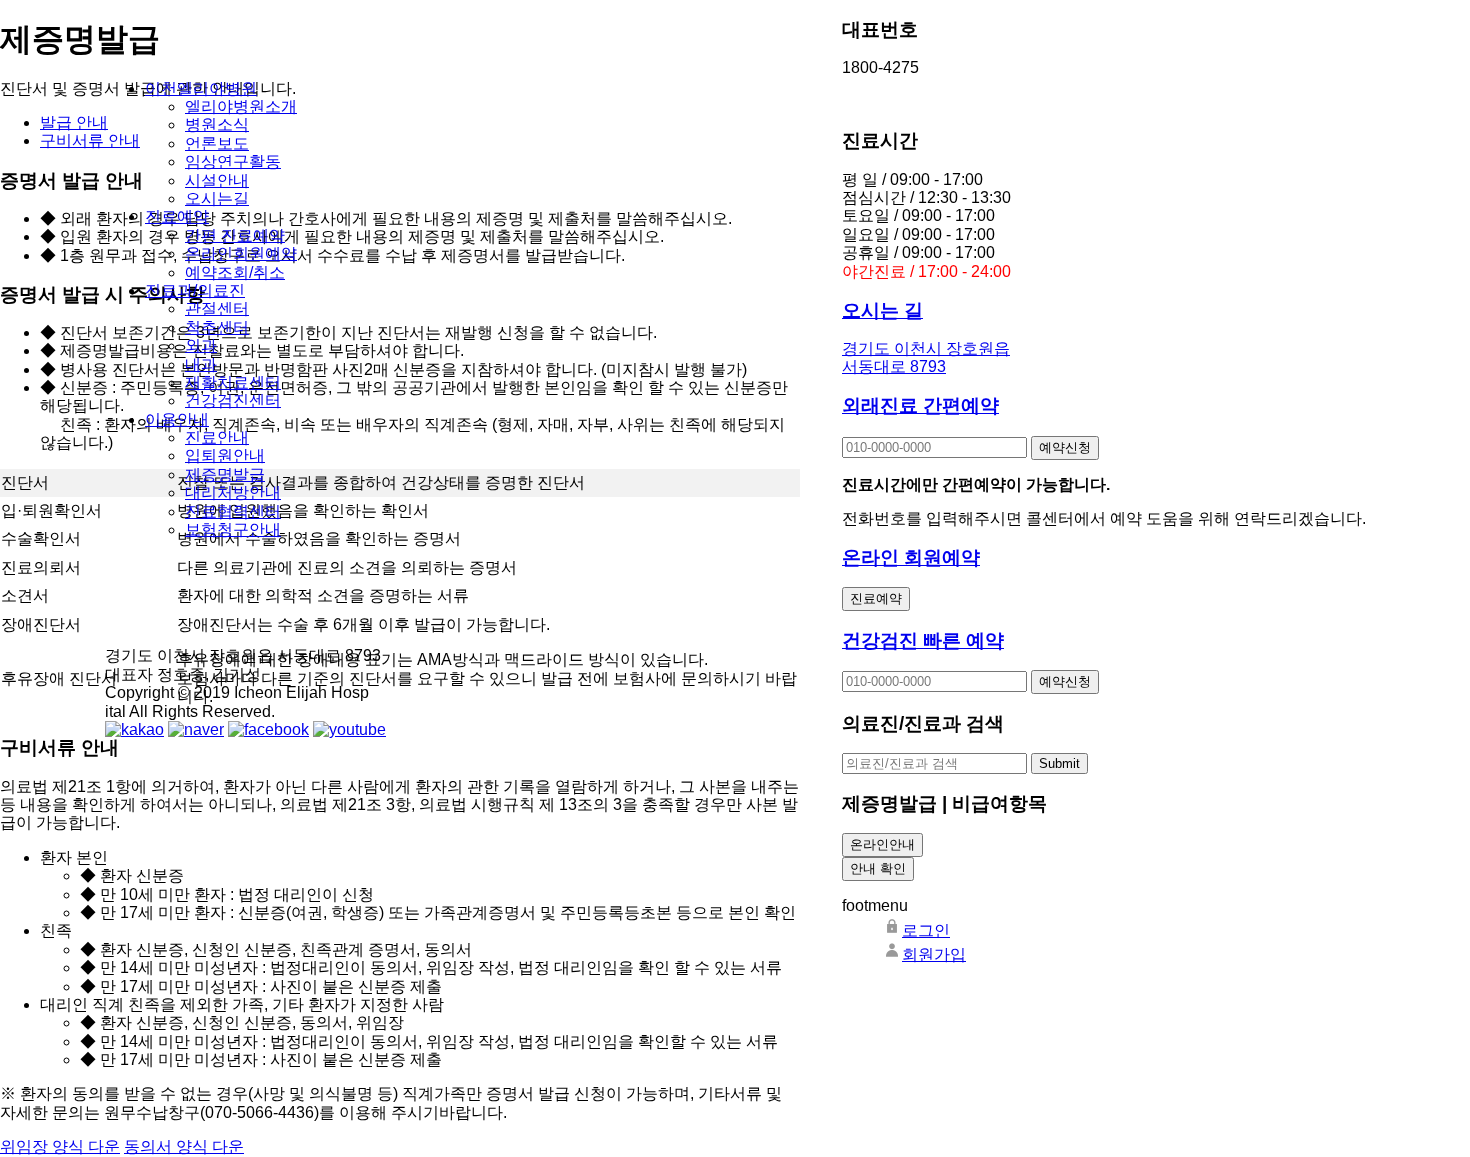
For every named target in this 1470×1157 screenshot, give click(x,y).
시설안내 (217, 180)
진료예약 (177, 216)
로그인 (926, 930)
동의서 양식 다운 (184, 1146)
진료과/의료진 (195, 290)
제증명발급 (225, 474)
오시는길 (217, 198)
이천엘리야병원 (201, 88)
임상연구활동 (233, 161)
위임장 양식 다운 (60, 1146)
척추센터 (217, 327)
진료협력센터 (233, 511)
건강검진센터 (233, 400)
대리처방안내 (233, 492)
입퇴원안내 (225, 455)
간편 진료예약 (235, 235)
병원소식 (217, 124)
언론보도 (217, 143)
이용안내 (177, 419)
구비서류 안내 (90, 140)
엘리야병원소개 (241, 106)
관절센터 (217, 308)
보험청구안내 (233, 529)
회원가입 (934, 954)
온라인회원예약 (241, 253)
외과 (201, 345)
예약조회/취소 (235, 272)
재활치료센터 (233, 382)
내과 (201, 364)
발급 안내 (74, 122)
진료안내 (217, 437)
